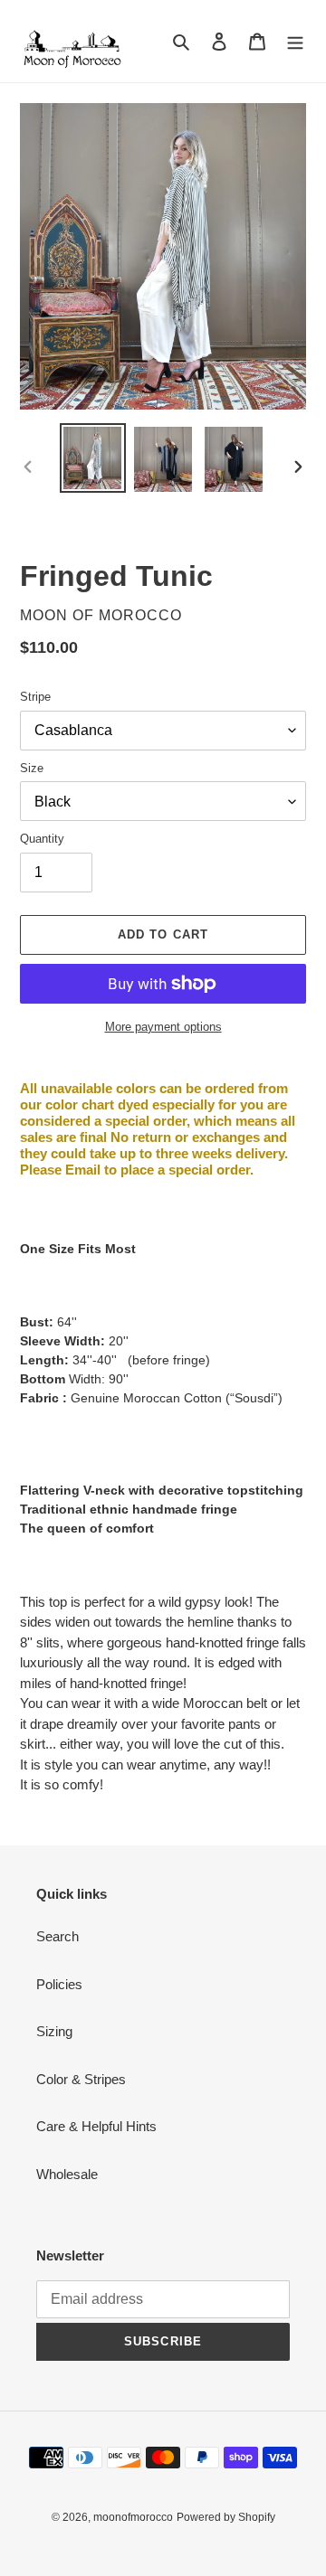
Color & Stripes (81, 2079)
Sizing (54, 2031)
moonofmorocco (133, 2517)
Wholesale (67, 2174)
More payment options (163, 1027)
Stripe (35, 697)
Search (58, 1936)
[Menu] (295, 41)
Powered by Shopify (226, 2517)
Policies (59, 1984)
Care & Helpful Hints (96, 2126)
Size (32, 768)
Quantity (42, 839)
